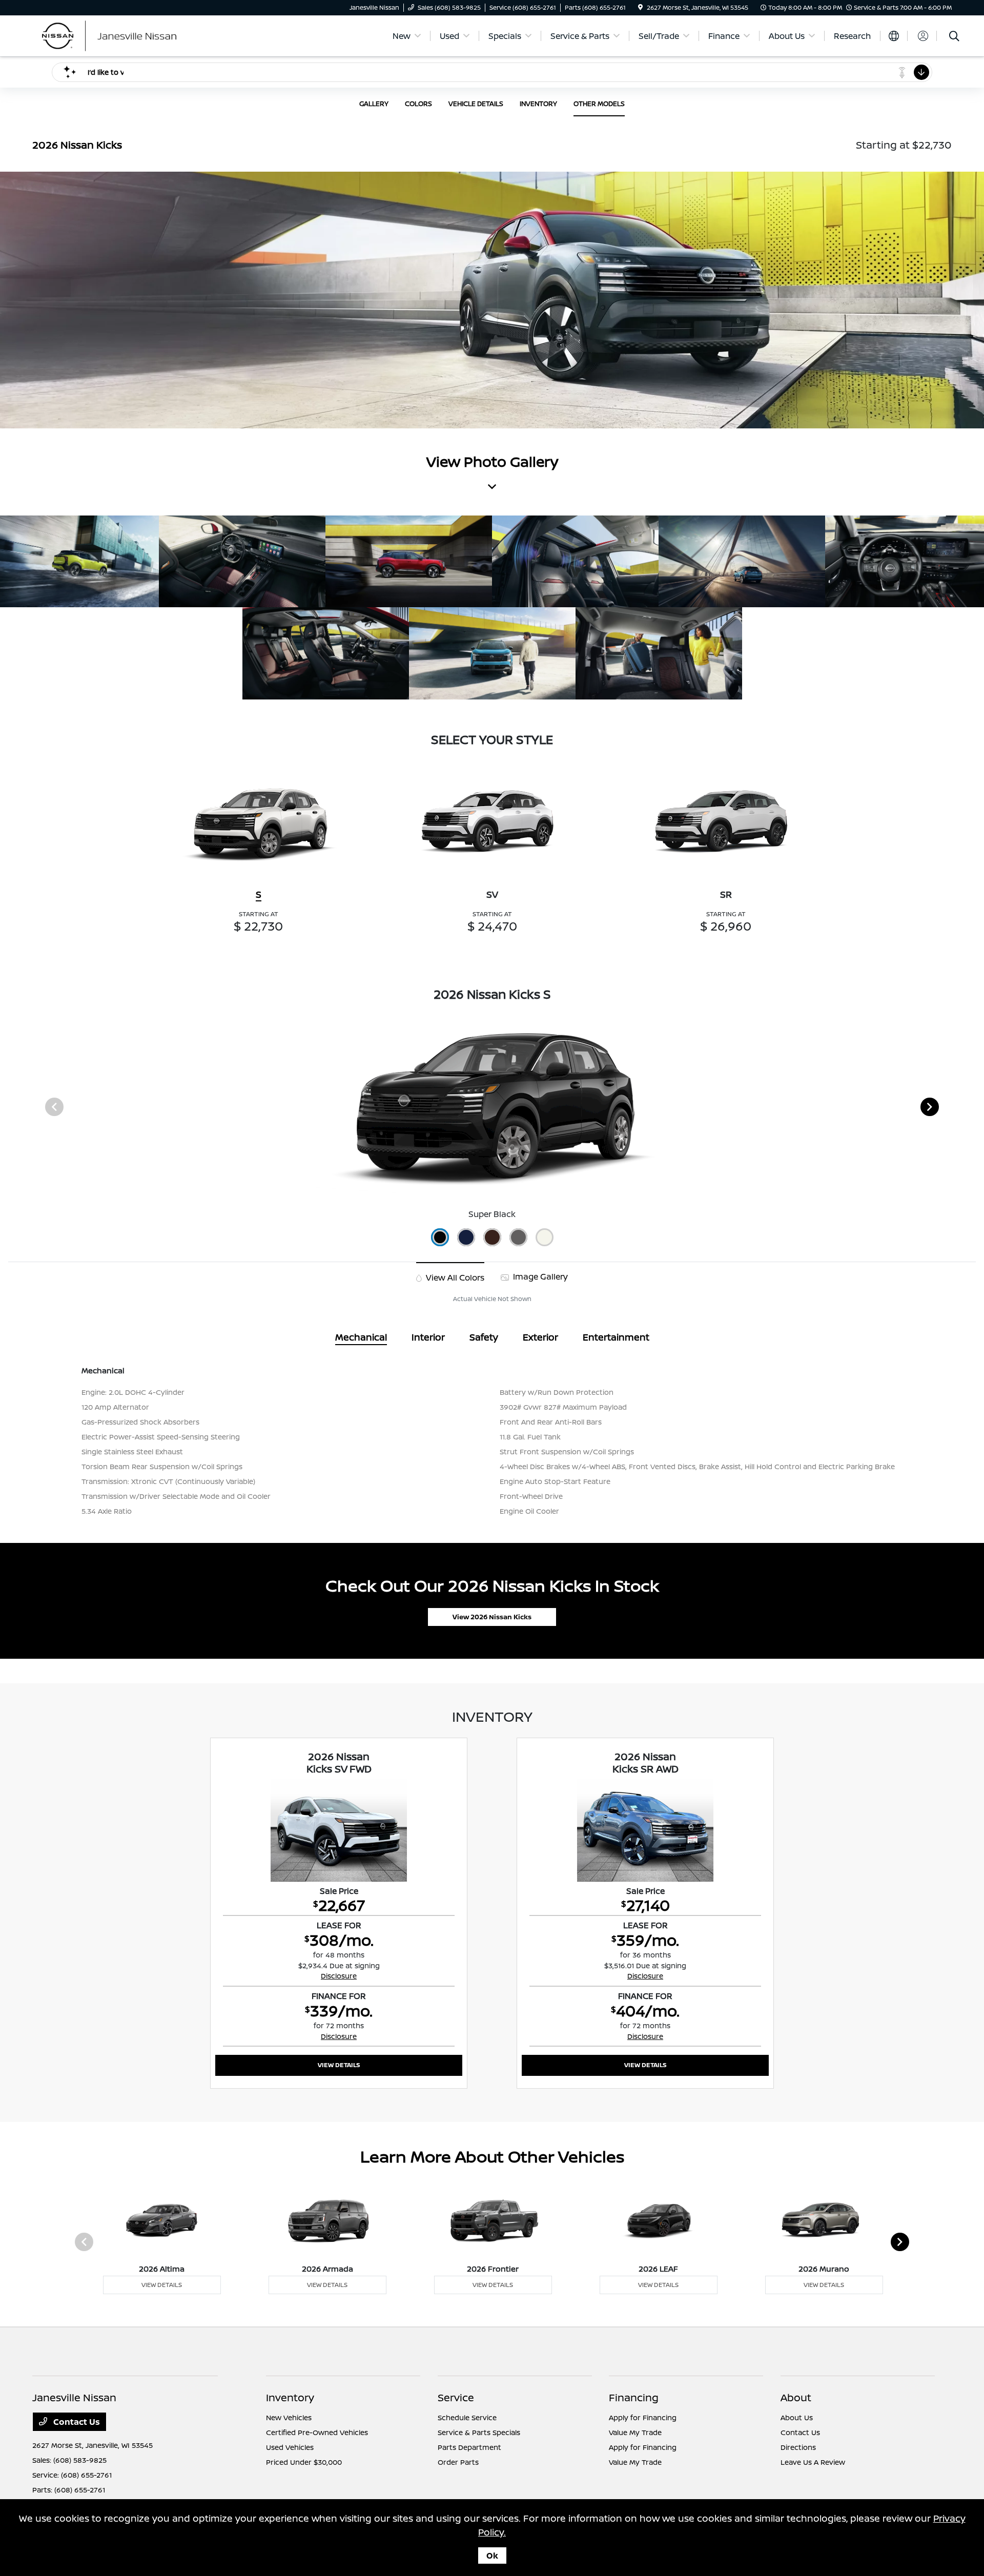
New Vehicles (289, 2417)
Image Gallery (539, 1276)
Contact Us (76, 2422)
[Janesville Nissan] (120, 35)
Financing (634, 2397)
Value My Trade (635, 2432)
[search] (954, 37)
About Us (797, 2417)
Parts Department (469, 2447)
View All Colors (454, 1277)
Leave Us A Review (813, 2462)
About (796, 2397)
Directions (798, 2447)
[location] (640, 7)
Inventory (290, 2397)
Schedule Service (467, 2417)
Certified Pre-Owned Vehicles (317, 2432)
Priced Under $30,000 (304, 2462)
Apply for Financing (643, 2417)
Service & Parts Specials (479, 2432)
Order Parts (458, 2462)
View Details (339, 2065)
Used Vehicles (290, 2447)
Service (456, 2397)
